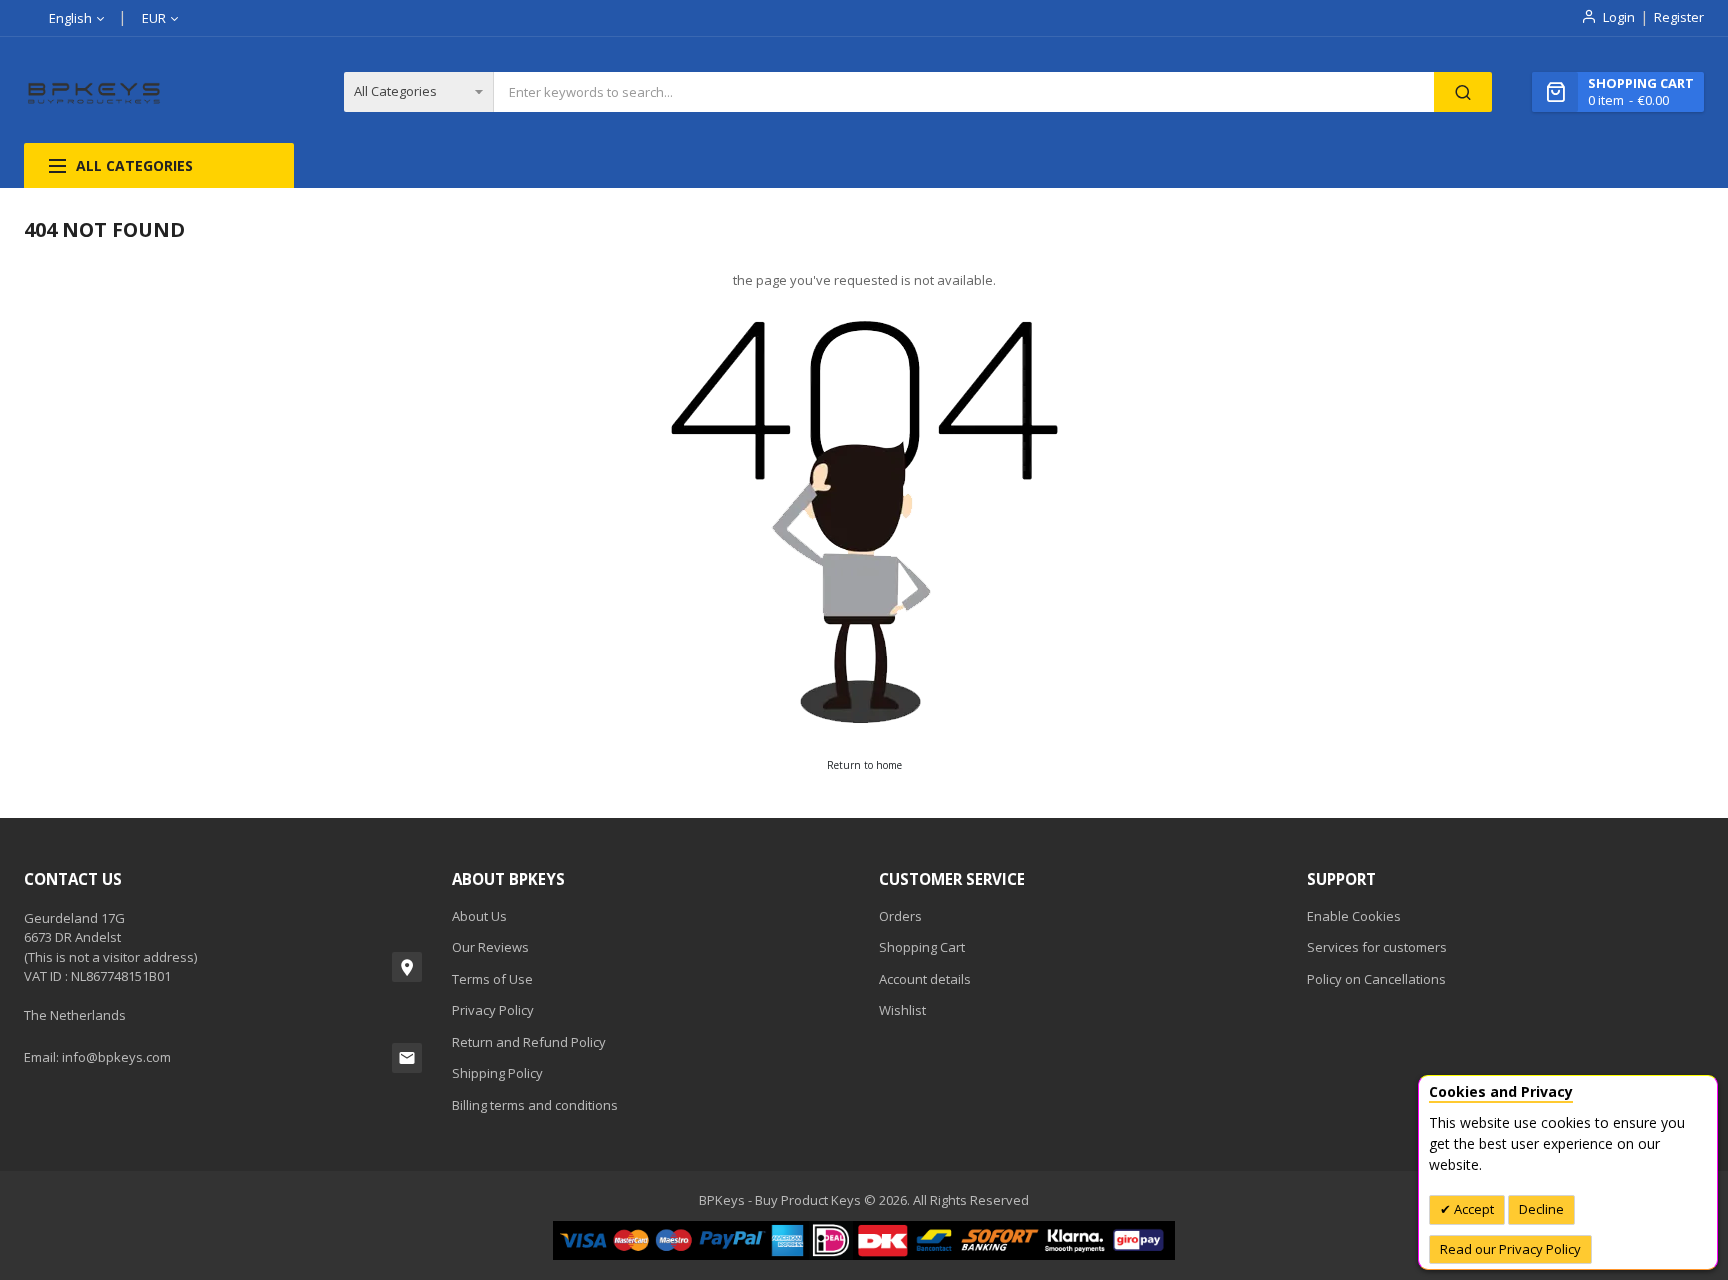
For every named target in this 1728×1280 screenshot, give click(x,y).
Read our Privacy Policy (1510, 1249)
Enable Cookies (1354, 916)
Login (1619, 17)
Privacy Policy (493, 1010)
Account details (925, 979)
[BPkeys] (95, 92)
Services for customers (1377, 947)
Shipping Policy (497, 1073)
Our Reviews (490, 947)
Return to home (864, 765)
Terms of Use (492, 979)
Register (1679, 17)
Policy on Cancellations (1376, 979)
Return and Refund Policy (529, 1042)
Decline (1541, 1209)
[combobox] (964, 92)
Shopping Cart (922, 947)
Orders (900, 916)
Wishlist (902, 1010)
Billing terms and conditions (535, 1105)
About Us (479, 916)
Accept (1472, 1209)
